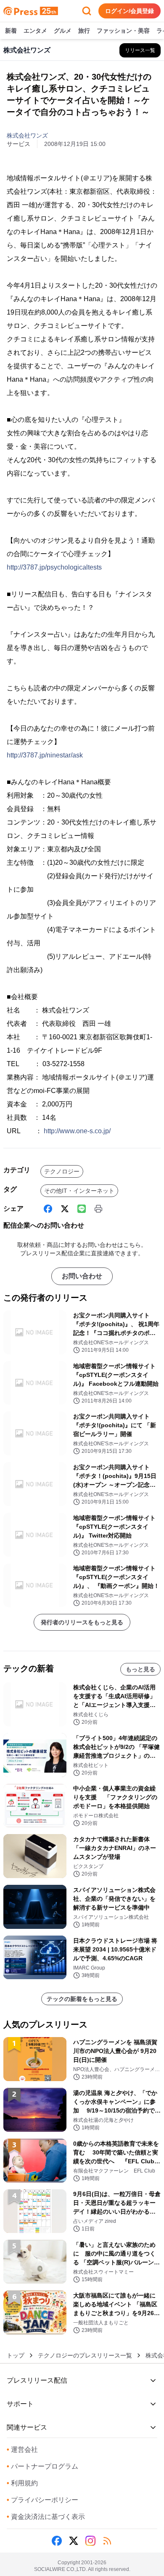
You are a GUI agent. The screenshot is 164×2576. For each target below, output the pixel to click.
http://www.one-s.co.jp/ (77, 1131)
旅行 (84, 31)
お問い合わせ (82, 1276)
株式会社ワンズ (27, 135)
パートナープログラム (42, 2466)
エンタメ (35, 31)
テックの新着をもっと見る (82, 1999)
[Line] (82, 1209)
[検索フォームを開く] (87, 11)
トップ (16, 2355)
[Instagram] (90, 2541)
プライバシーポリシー (42, 2500)
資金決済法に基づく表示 (46, 2517)
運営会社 (22, 2450)
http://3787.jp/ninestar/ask (45, 755)
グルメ (63, 31)
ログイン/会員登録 (130, 11)
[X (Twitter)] (65, 1209)
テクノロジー (62, 1171)
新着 (11, 31)
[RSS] (107, 2541)
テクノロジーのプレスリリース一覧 (85, 2355)
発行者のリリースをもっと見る (82, 1622)
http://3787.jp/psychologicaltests (54, 567)
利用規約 (22, 2483)
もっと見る (140, 1669)
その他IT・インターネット (79, 1191)
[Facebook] (48, 1209)
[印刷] (98, 1209)
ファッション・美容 (123, 31)
